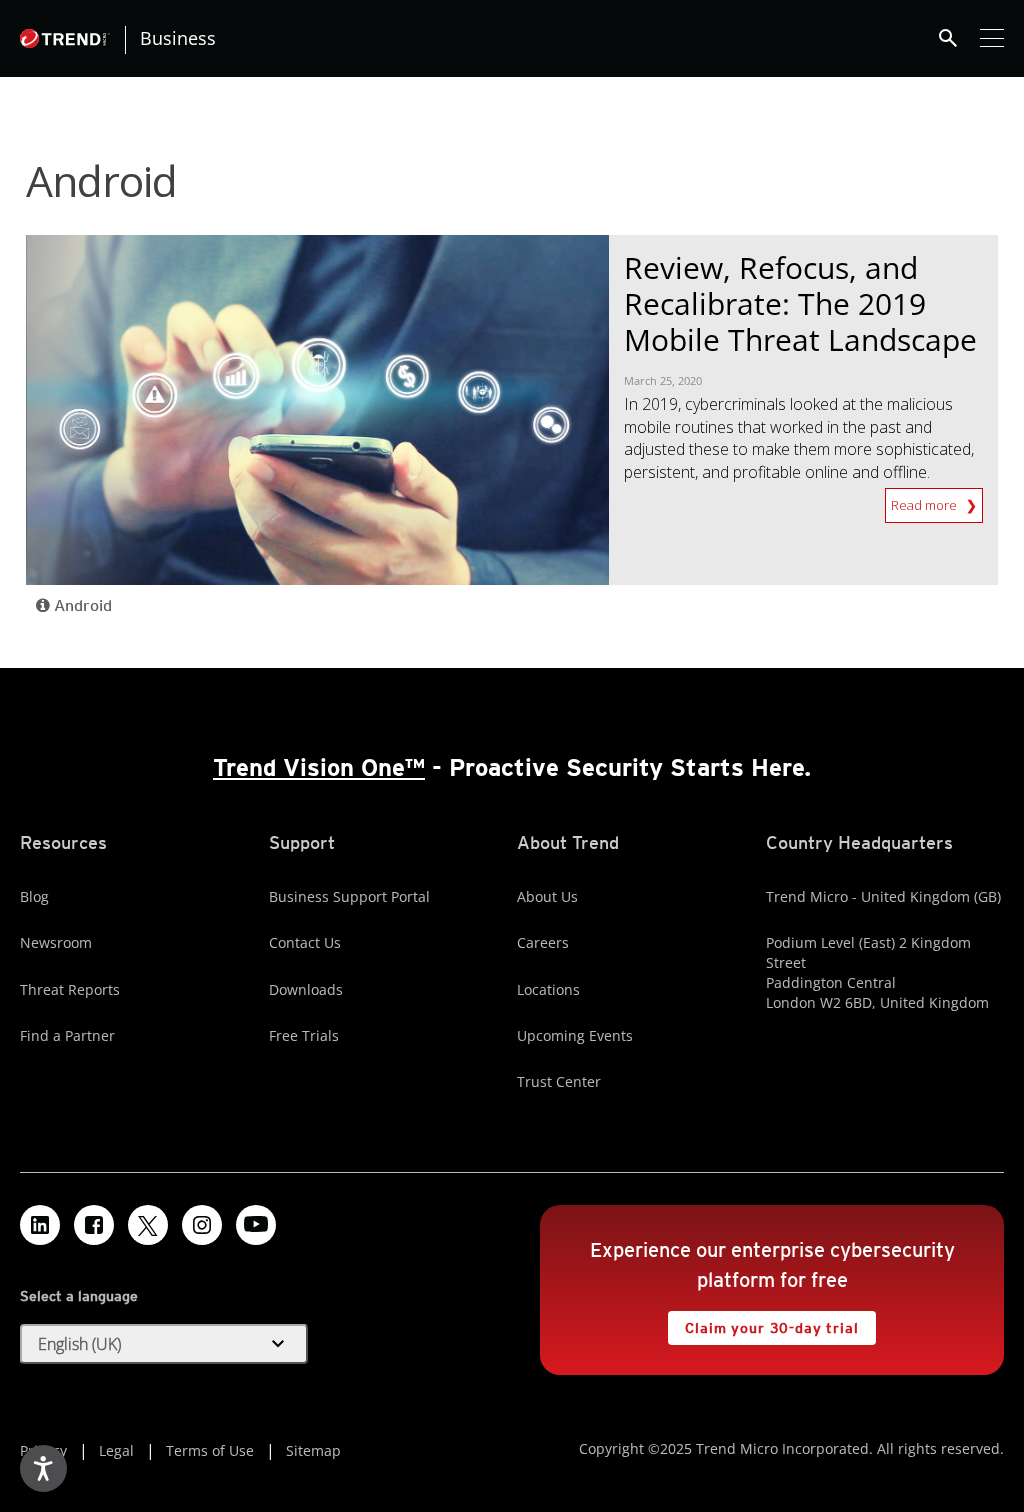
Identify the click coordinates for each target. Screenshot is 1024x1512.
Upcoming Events (575, 1035)
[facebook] (94, 1225)
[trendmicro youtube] (256, 1225)
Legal (116, 1450)
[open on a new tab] (148, 1225)
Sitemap (313, 1450)
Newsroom (56, 942)
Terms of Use (210, 1450)
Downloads (306, 989)
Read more (928, 505)
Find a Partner (67, 1035)
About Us (547, 896)
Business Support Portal (349, 896)
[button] (164, 1344)
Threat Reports (70, 989)
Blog (34, 896)
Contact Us (305, 942)
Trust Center (559, 1081)
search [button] (948, 38)
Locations (548, 989)
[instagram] (202, 1225)
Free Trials (304, 1035)
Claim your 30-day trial (763, 1323)
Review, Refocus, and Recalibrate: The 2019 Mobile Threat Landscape (800, 303)
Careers (543, 942)
